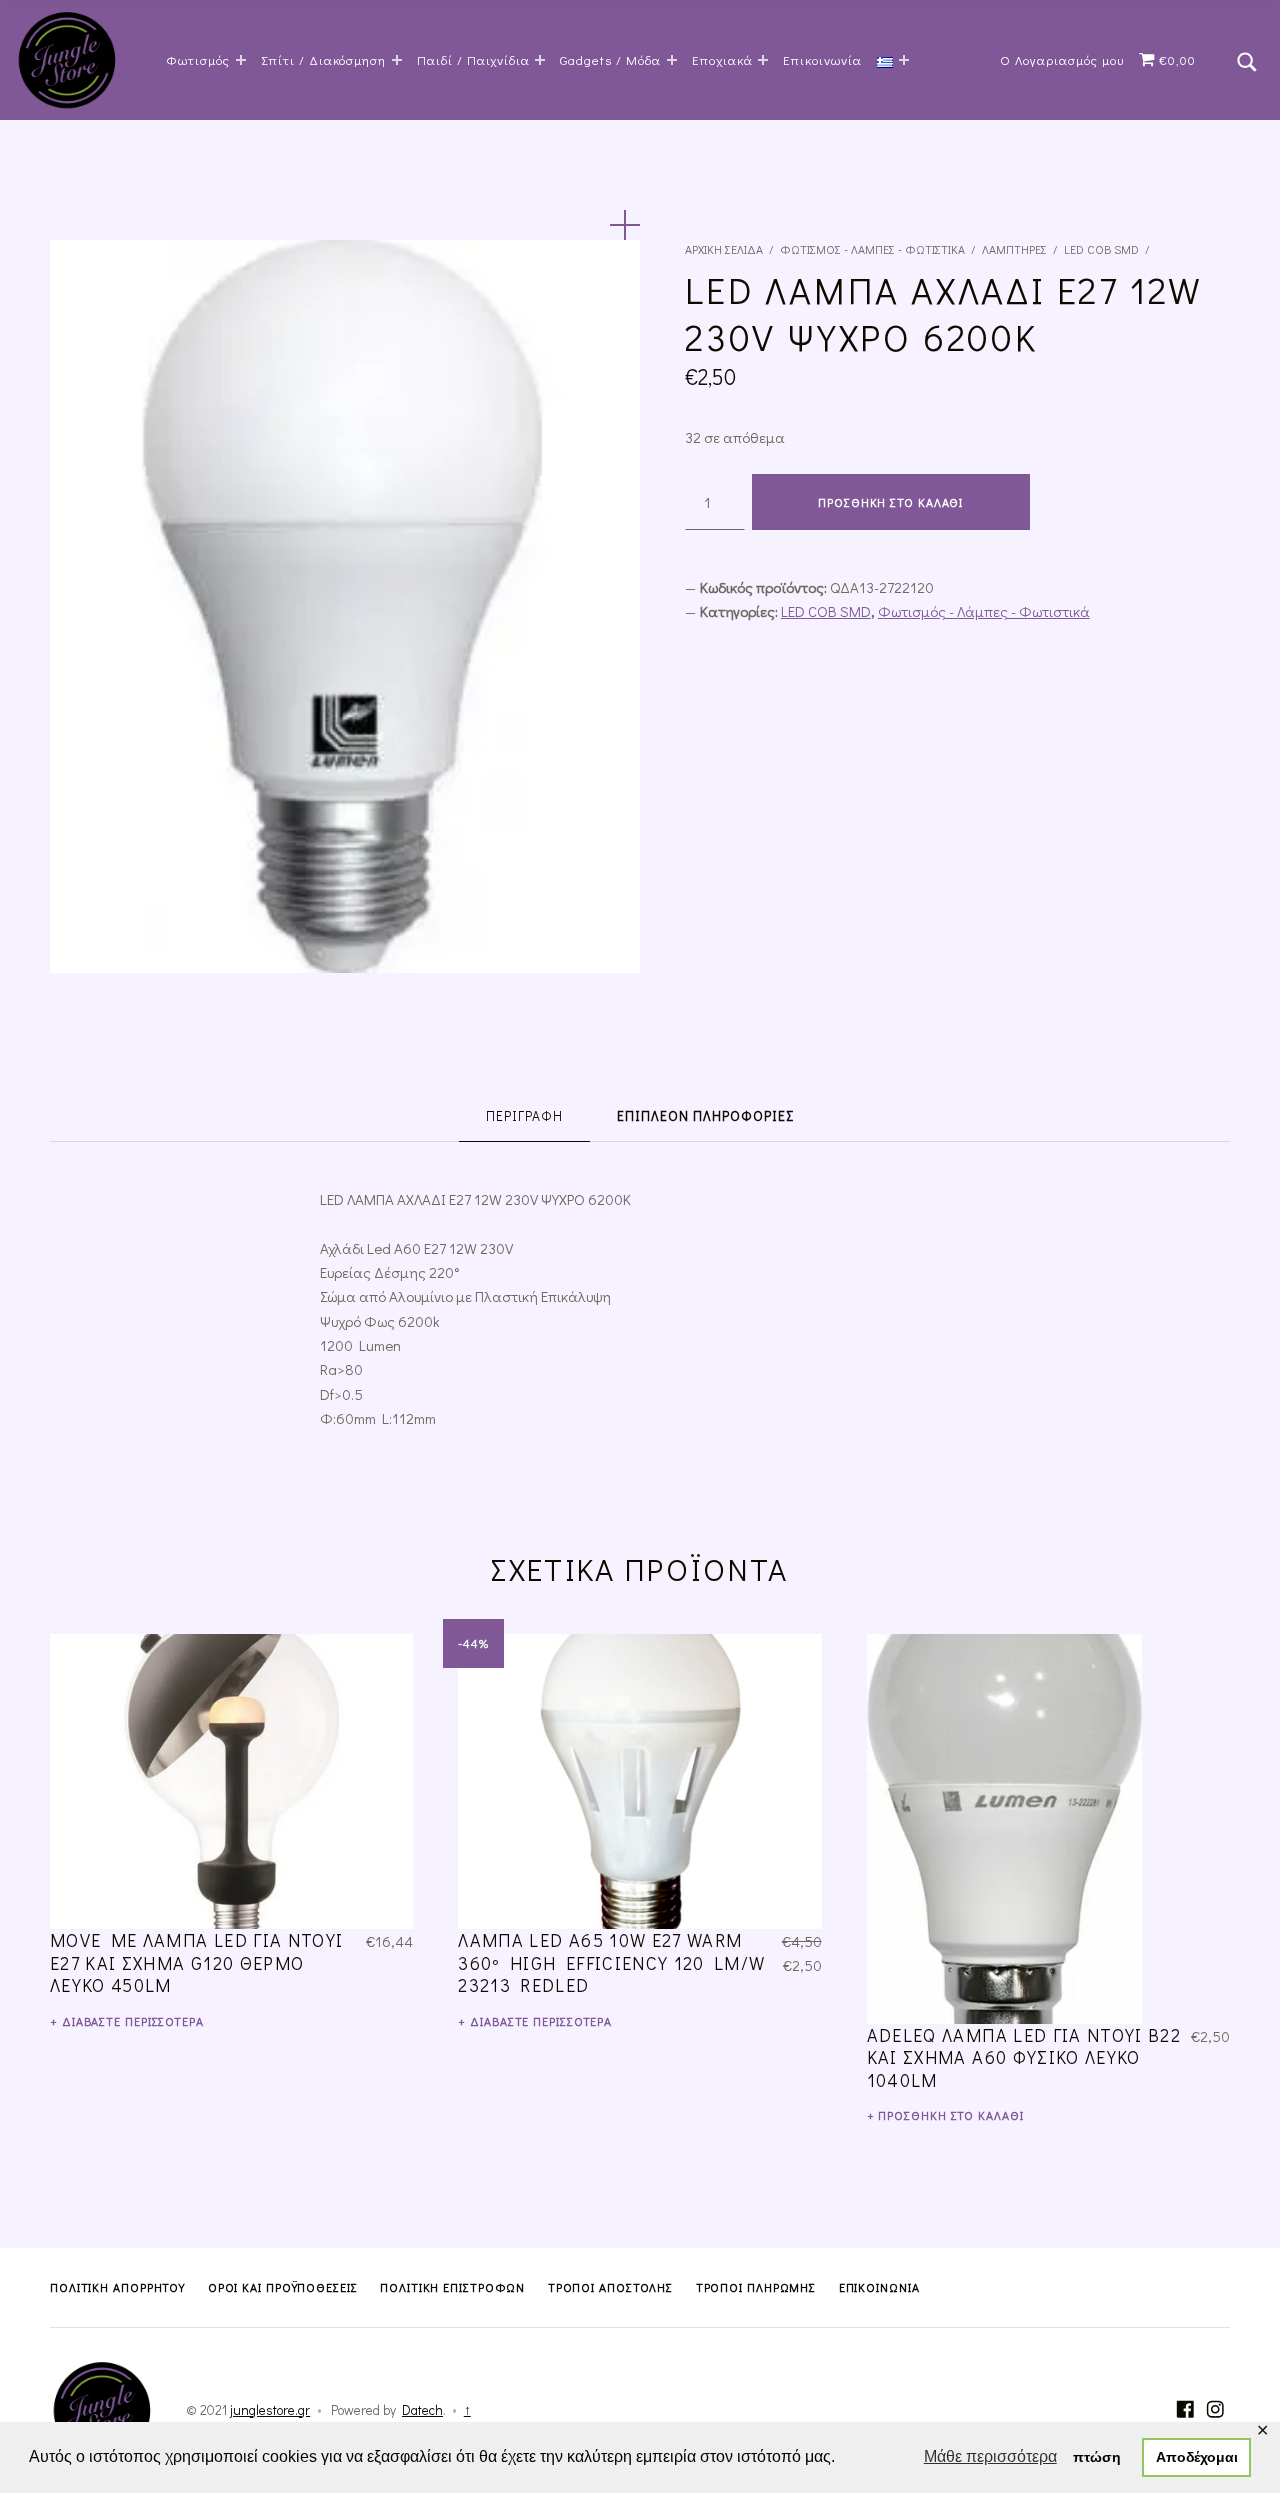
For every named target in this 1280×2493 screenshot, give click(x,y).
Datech (422, 2410)
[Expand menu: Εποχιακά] (763, 60)
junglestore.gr (270, 2410)
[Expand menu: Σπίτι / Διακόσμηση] (397, 60)
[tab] (524, 1117)
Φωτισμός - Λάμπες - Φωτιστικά (872, 249)
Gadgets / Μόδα (610, 59)
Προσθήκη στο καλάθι (890, 502)
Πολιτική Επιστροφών (452, 2287)
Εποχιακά (722, 59)
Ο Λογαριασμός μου (1062, 59)
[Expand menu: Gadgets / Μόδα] (672, 60)
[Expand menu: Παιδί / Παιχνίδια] (540, 60)
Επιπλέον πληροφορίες (705, 1116)
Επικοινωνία (822, 59)
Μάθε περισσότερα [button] (990, 2456)
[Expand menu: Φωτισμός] (241, 60)
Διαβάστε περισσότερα (133, 2021)
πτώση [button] (1097, 2457)
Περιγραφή (524, 1116)
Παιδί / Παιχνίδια (473, 59)
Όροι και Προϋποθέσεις (283, 2287)
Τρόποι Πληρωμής (756, 2287)
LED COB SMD (1101, 249)
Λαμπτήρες (1014, 249)
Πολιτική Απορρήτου (117, 2287)
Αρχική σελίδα (724, 249)
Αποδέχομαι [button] (1197, 2457)
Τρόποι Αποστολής (610, 2287)
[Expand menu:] (904, 60)
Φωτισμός (198, 59)
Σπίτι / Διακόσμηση (324, 59)
